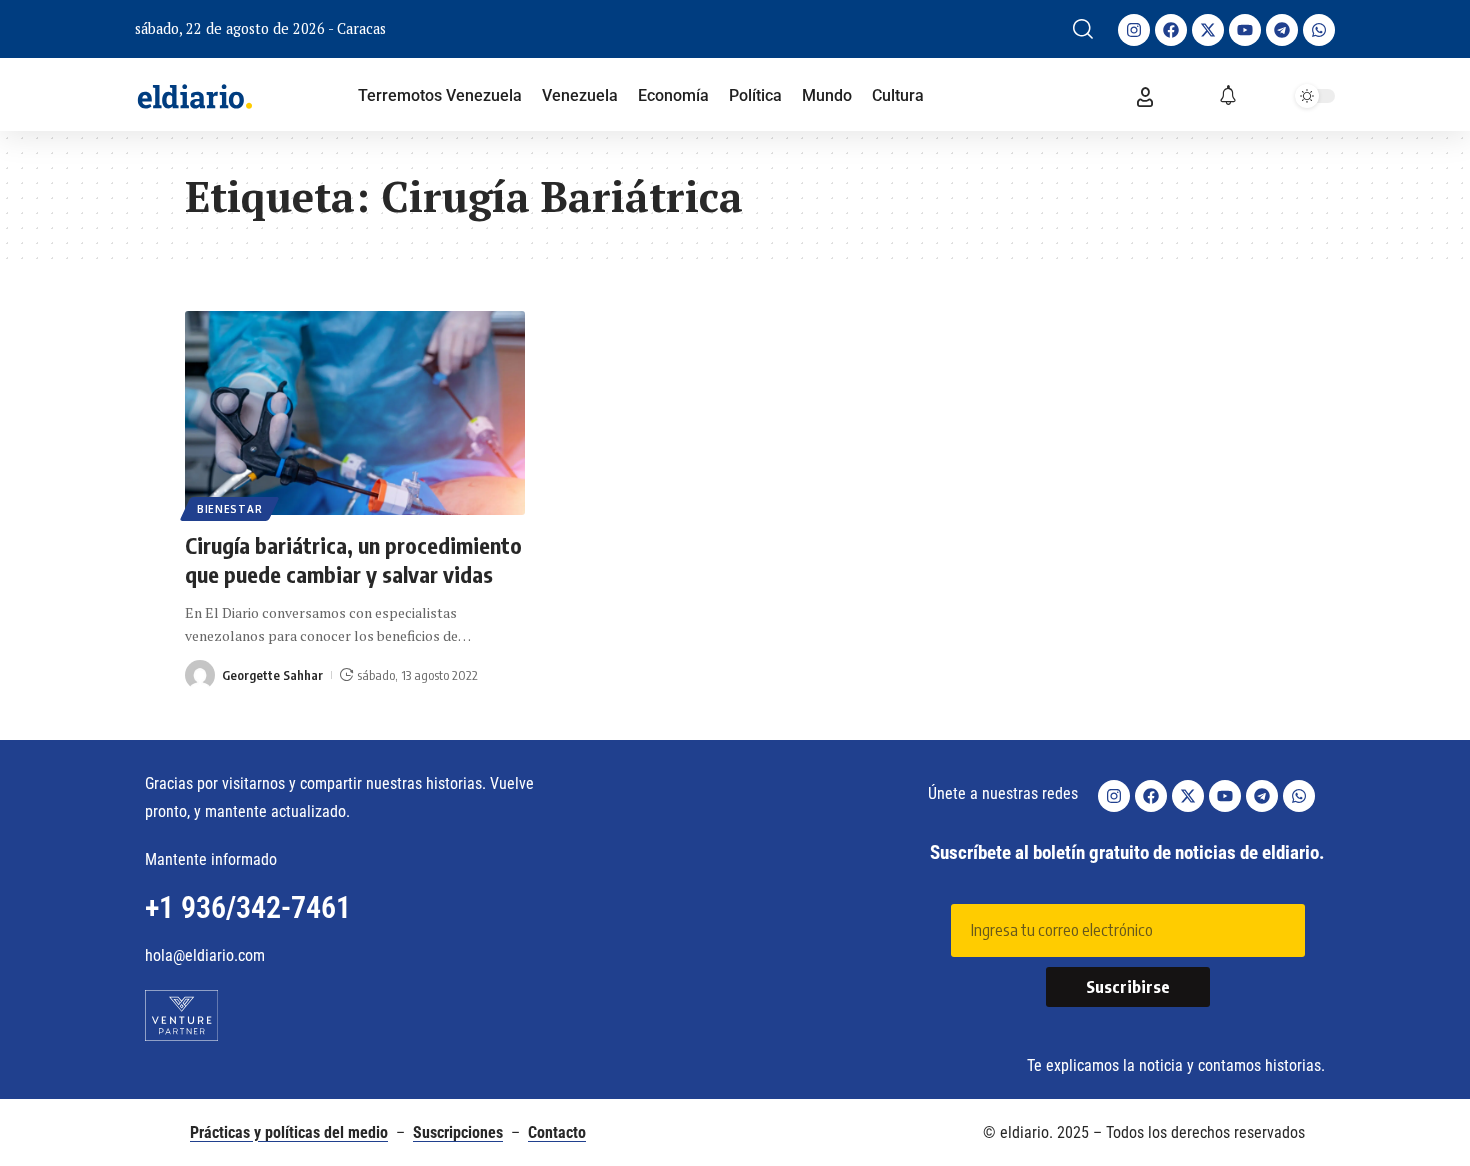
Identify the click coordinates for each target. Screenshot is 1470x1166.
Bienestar (229, 509)
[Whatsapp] (1319, 30)
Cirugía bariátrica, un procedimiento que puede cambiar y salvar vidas (353, 559)
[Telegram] (1282, 30)
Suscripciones (458, 1132)
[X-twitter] (1208, 30)
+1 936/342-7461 (248, 907)
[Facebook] (1171, 30)
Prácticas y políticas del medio (289, 1132)
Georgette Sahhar (272, 675)
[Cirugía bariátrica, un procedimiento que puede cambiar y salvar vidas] (355, 413)
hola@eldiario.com (205, 955)
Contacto (557, 1132)
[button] (1083, 29)
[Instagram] (1134, 30)
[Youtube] (1245, 30)
